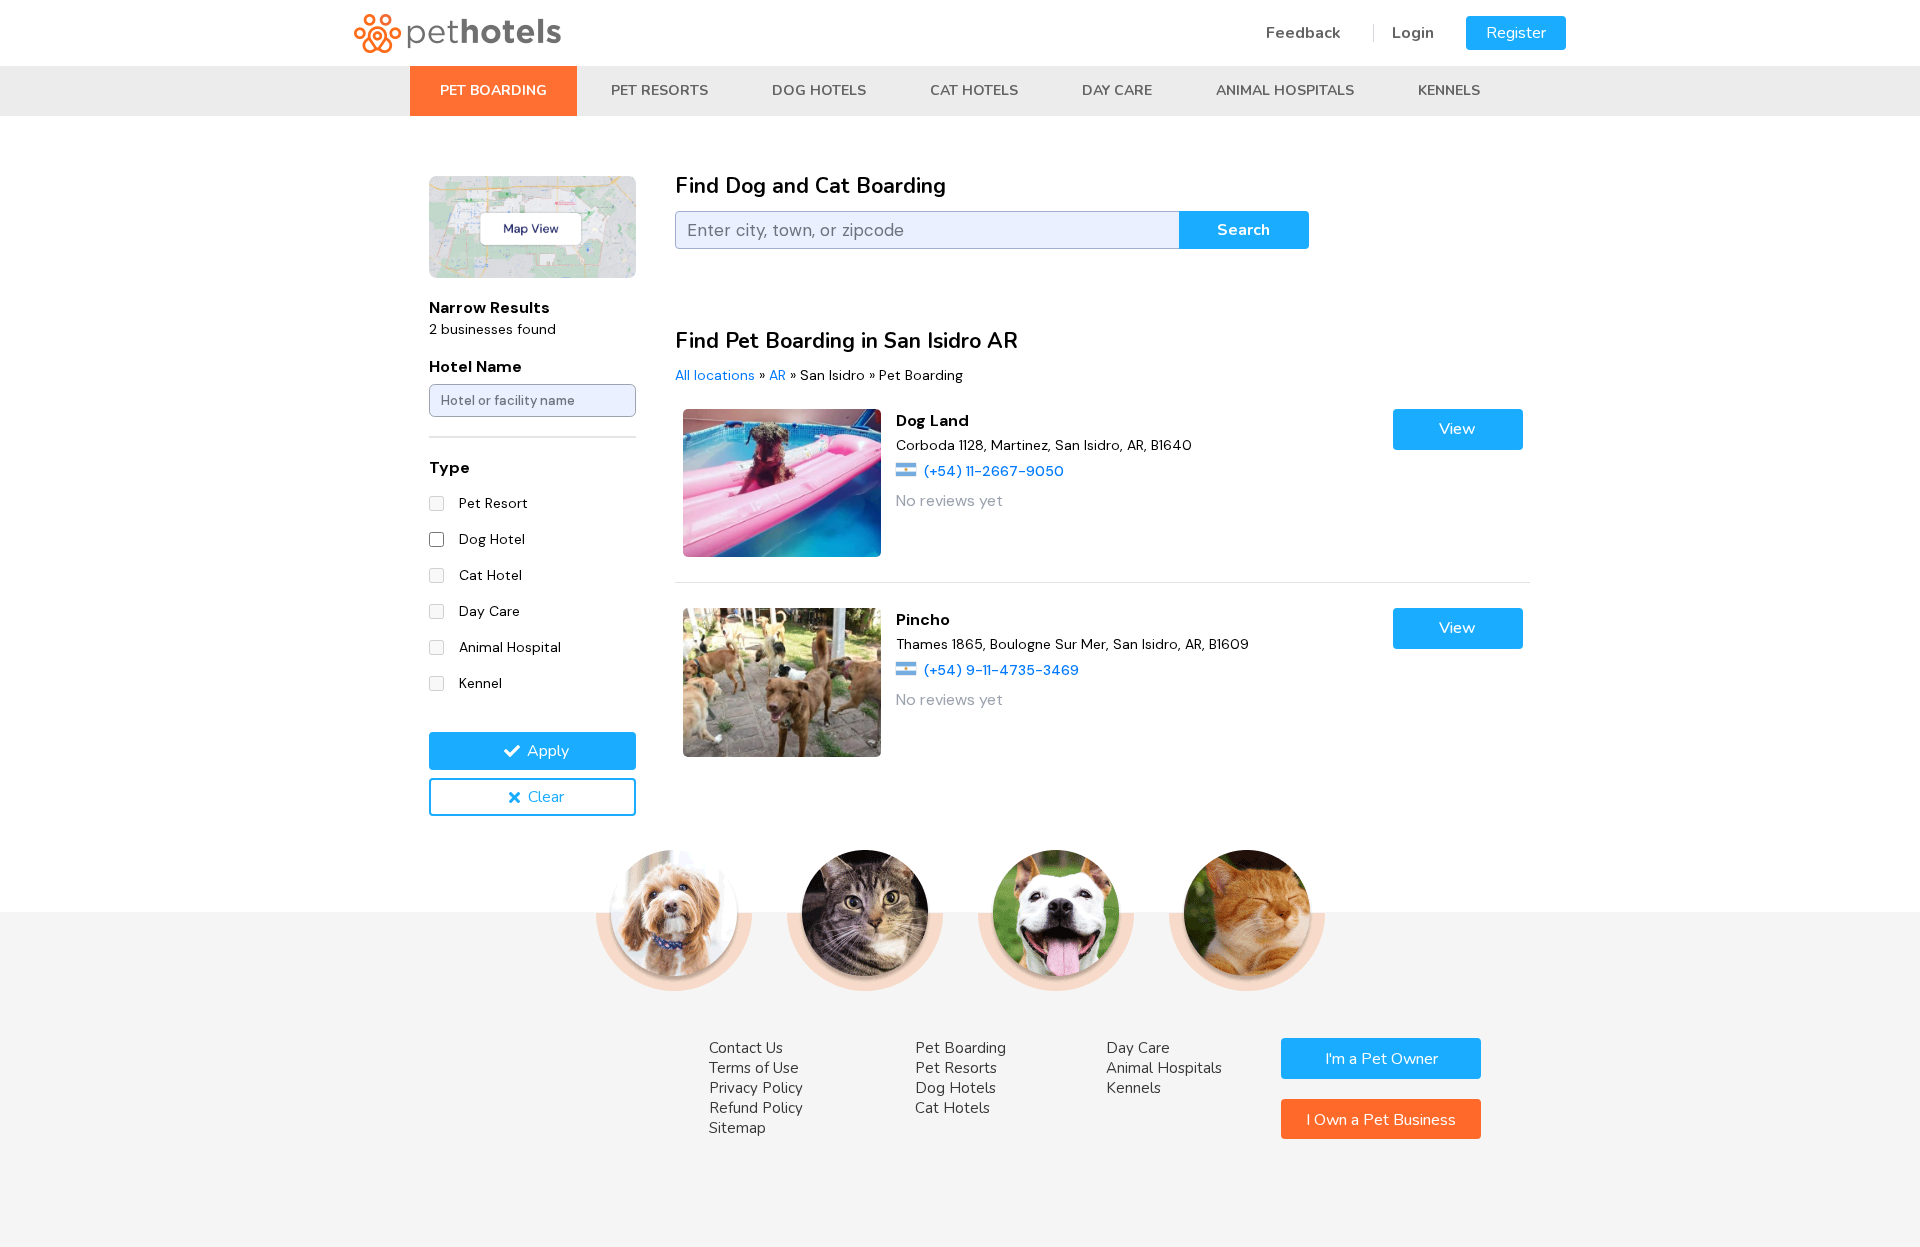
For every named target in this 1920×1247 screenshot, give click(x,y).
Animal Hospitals (1285, 90)
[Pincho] (782, 682)
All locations (715, 375)
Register (1516, 33)
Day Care (1117, 90)
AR (777, 375)
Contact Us (746, 1048)
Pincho (923, 619)
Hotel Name (475, 366)
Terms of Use (754, 1068)
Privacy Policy (756, 1088)
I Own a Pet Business (1381, 1120)
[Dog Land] (782, 483)
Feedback (1303, 33)
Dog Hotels (819, 90)
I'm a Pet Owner (1381, 1059)
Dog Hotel (492, 539)
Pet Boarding (493, 90)
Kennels (1449, 90)
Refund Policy (756, 1108)
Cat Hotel (490, 575)
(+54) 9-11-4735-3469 (1001, 670)
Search (1243, 230)
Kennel (480, 683)
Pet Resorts (659, 90)
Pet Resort (493, 503)
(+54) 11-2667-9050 (994, 471)
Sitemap (737, 1128)
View (1457, 429)
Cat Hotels (974, 90)
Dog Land (932, 420)
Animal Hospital (510, 647)
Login (1413, 33)
